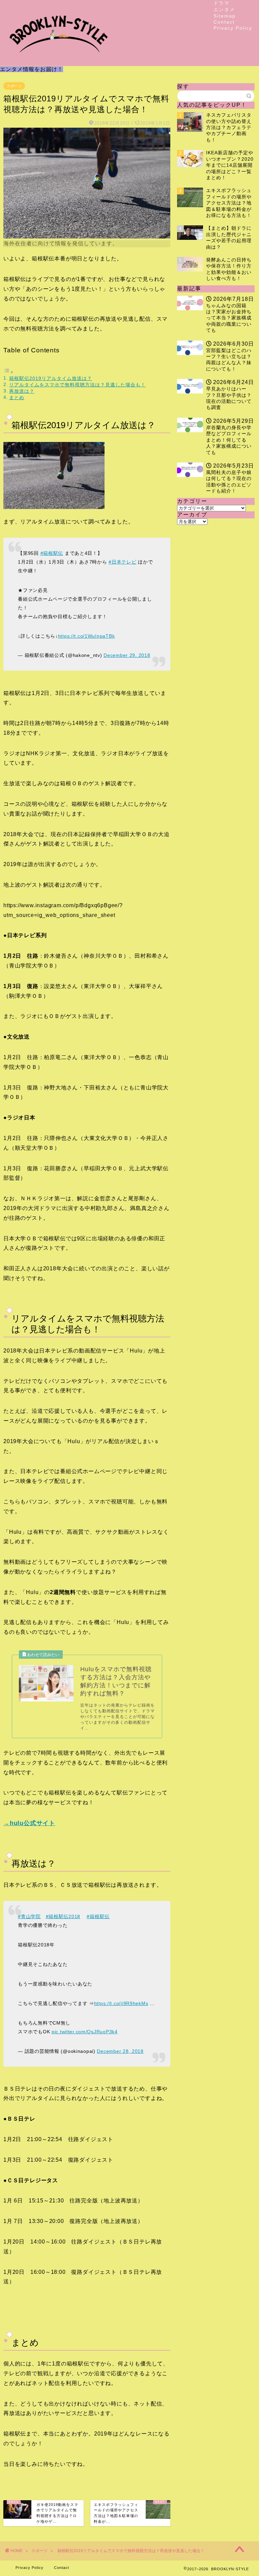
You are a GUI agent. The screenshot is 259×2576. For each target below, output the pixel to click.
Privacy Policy (233, 28)
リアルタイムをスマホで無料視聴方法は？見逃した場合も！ (77, 385)
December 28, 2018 (120, 2051)
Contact (224, 22)
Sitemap (225, 16)
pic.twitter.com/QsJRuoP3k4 (85, 2032)
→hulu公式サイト (29, 1823)
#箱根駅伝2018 (63, 1916)
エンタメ (224, 9)
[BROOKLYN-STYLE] (59, 60)
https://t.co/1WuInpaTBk (87, 636)
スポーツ (14, 86)
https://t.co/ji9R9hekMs (121, 2003)
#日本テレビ (122, 562)
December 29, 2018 (127, 655)
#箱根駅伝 (52, 553)
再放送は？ (22, 391)
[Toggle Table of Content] (8, 372)
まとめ (17, 397)
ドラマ (222, 3)
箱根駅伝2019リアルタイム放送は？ (51, 378)
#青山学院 (29, 1916)
